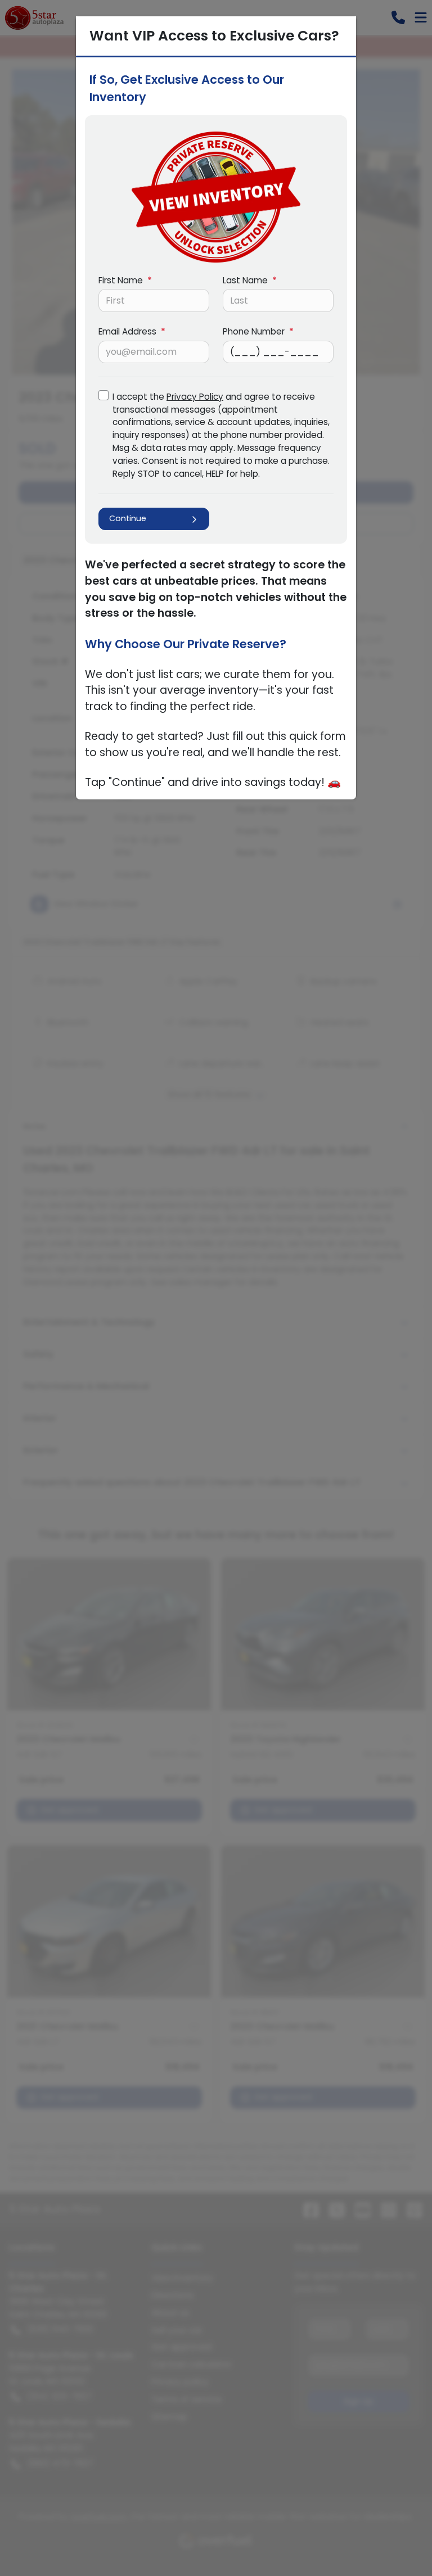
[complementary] (398, 2542)
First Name (125, 280)
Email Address (132, 331)
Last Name (250, 280)
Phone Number (258, 331)
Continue (128, 518)
